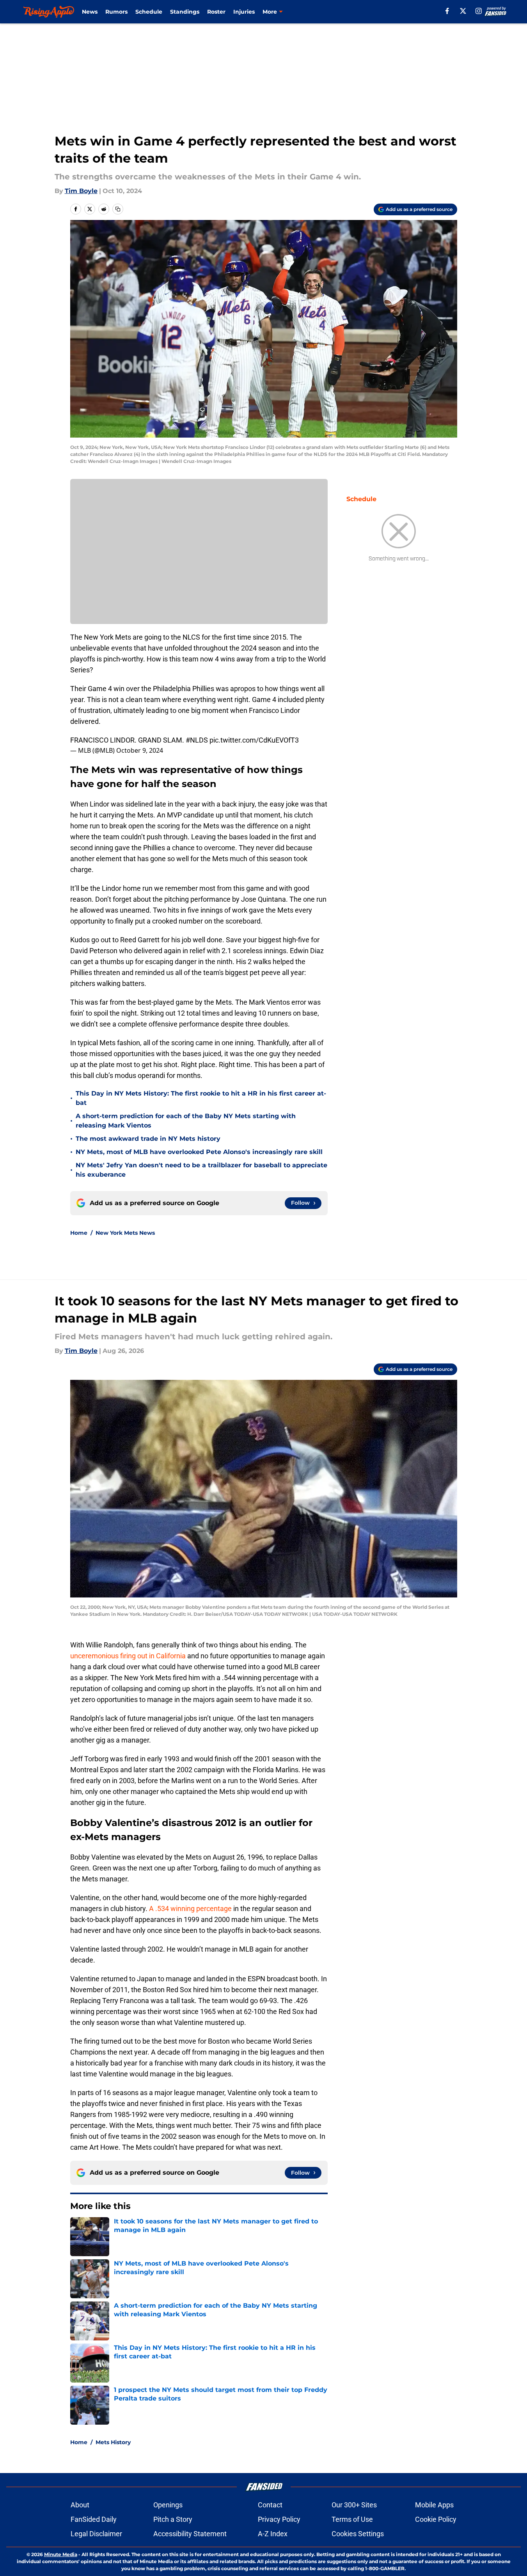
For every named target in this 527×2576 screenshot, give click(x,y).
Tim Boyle (81, 191)
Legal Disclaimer (96, 2534)
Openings (168, 2505)
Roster (216, 12)
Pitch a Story (173, 2519)
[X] (463, 11)
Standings (185, 12)
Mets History (113, 2442)
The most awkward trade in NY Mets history (148, 1139)
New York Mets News (125, 1233)
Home (79, 1233)
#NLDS (197, 740)
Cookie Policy (436, 2519)
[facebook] (447, 11)
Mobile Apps (434, 2505)
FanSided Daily (94, 2519)
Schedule (149, 12)
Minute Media (61, 2554)
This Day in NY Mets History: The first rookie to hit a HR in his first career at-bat (201, 1098)
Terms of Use (352, 2519)
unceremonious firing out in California (128, 1656)
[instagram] (479, 11)
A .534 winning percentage (190, 1909)
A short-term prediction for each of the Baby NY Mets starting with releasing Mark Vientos (186, 1121)
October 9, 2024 (140, 750)
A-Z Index (273, 2534)
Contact (270, 2505)
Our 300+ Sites (354, 2505)
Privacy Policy (279, 2519)
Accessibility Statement (190, 2534)
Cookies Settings (358, 2534)
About (80, 2505)
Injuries (244, 12)
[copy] (118, 209)
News (90, 12)
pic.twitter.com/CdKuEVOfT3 (254, 740)
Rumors (116, 12)
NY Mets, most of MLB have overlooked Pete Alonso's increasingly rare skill (199, 1152)
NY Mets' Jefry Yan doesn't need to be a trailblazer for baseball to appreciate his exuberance (201, 1170)
